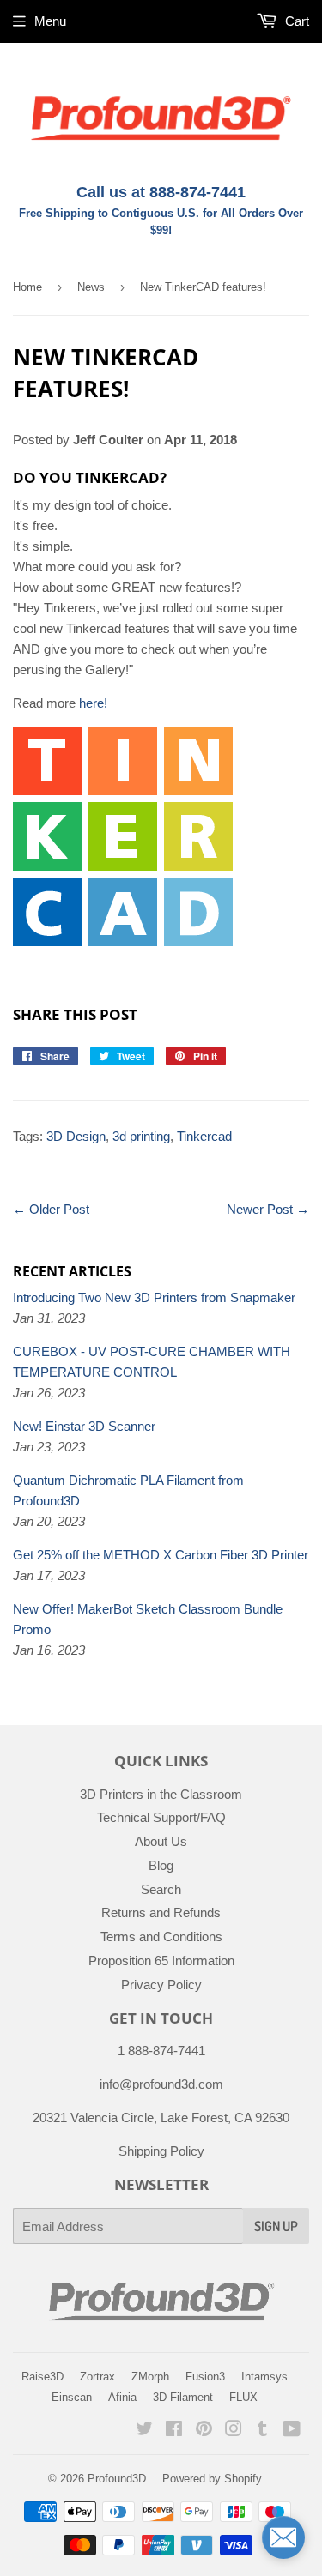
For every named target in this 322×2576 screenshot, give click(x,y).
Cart (295, 21)
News (91, 287)
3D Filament (183, 2397)
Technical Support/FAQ (161, 1817)
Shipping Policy (161, 2151)
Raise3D (43, 2377)
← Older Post (51, 1209)
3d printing (141, 1136)
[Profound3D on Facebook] (174, 2431)
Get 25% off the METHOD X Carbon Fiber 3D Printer (161, 1555)
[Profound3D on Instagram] (234, 2431)
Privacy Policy (161, 1985)
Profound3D (117, 2479)
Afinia (122, 2397)
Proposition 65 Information (161, 1961)
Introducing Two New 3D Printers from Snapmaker (154, 1297)
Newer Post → (268, 1209)
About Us (161, 1841)
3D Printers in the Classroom (161, 1794)
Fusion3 (205, 2377)
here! (93, 703)
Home (27, 287)
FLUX (243, 2397)
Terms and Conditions (161, 1937)
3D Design (76, 1136)
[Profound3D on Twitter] (144, 2431)
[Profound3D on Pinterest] (204, 2431)
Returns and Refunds (161, 1912)
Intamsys (264, 2377)
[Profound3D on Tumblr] (262, 2431)
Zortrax (97, 2377)
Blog (161, 1865)
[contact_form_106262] (283, 2537)
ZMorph (150, 2377)
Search (161, 1889)
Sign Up (276, 2226)
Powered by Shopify (212, 2479)
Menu (50, 21)
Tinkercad (204, 1136)
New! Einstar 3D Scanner (84, 1426)
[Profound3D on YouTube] (292, 2431)
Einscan (72, 2397)
